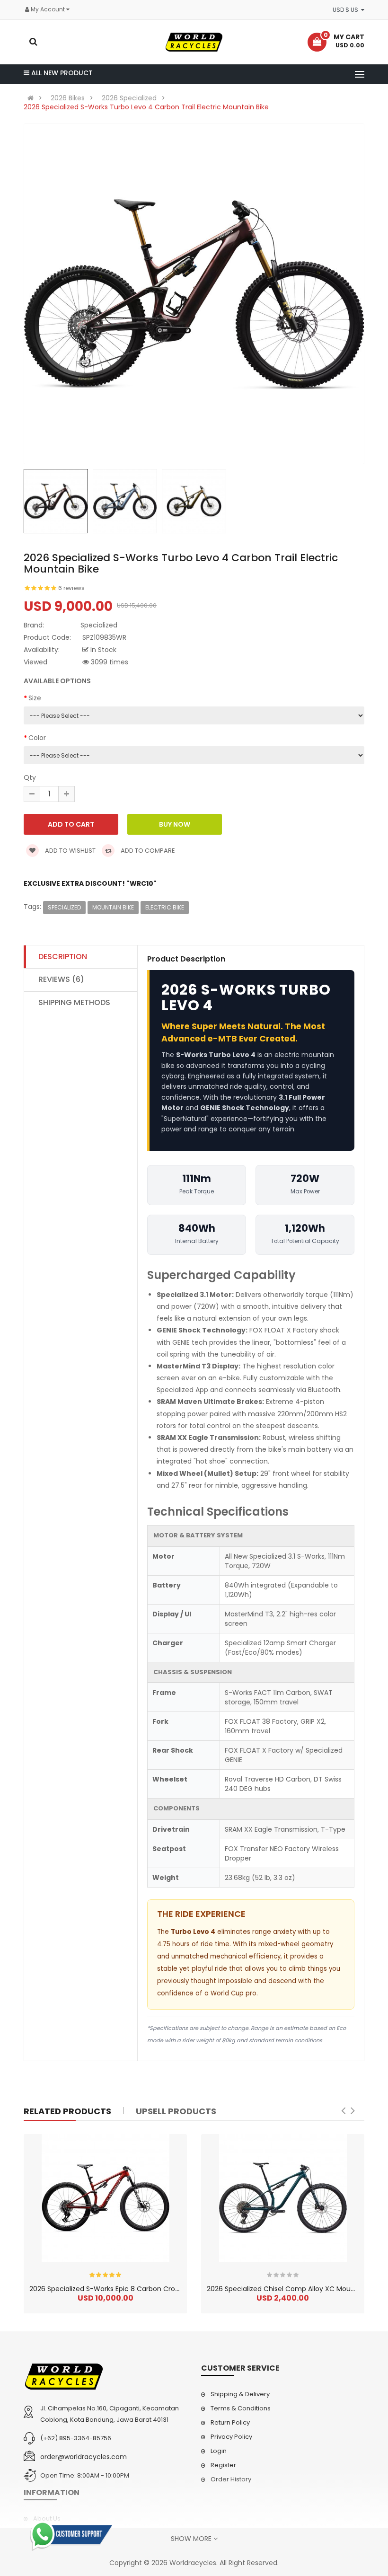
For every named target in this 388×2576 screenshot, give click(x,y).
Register (223, 2465)
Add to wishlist (70, 851)
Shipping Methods (74, 1002)
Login (219, 2451)
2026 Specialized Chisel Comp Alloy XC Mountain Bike (295, 2289)
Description (63, 957)
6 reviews (71, 588)
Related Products (67, 2111)
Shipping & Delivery (240, 2394)
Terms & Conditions (241, 2408)
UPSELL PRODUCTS (176, 2111)
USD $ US (347, 10)
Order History (231, 2479)
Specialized (64, 907)
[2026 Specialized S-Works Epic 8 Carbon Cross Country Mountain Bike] (106, 2198)
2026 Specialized (129, 98)
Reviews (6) (61, 979)
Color (37, 738)
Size (35, 698)
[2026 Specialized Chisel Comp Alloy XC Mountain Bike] (283, 2198)
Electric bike (165, 907)
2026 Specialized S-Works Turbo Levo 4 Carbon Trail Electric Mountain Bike (146, 107)
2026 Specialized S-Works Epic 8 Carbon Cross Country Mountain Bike (144, 2289)
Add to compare (147, 851)
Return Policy (230, 2422)
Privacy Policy (231, 2437)
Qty (30, 777)
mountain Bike (113, 907)
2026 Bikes (68, 98)
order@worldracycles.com (84, 2457)
